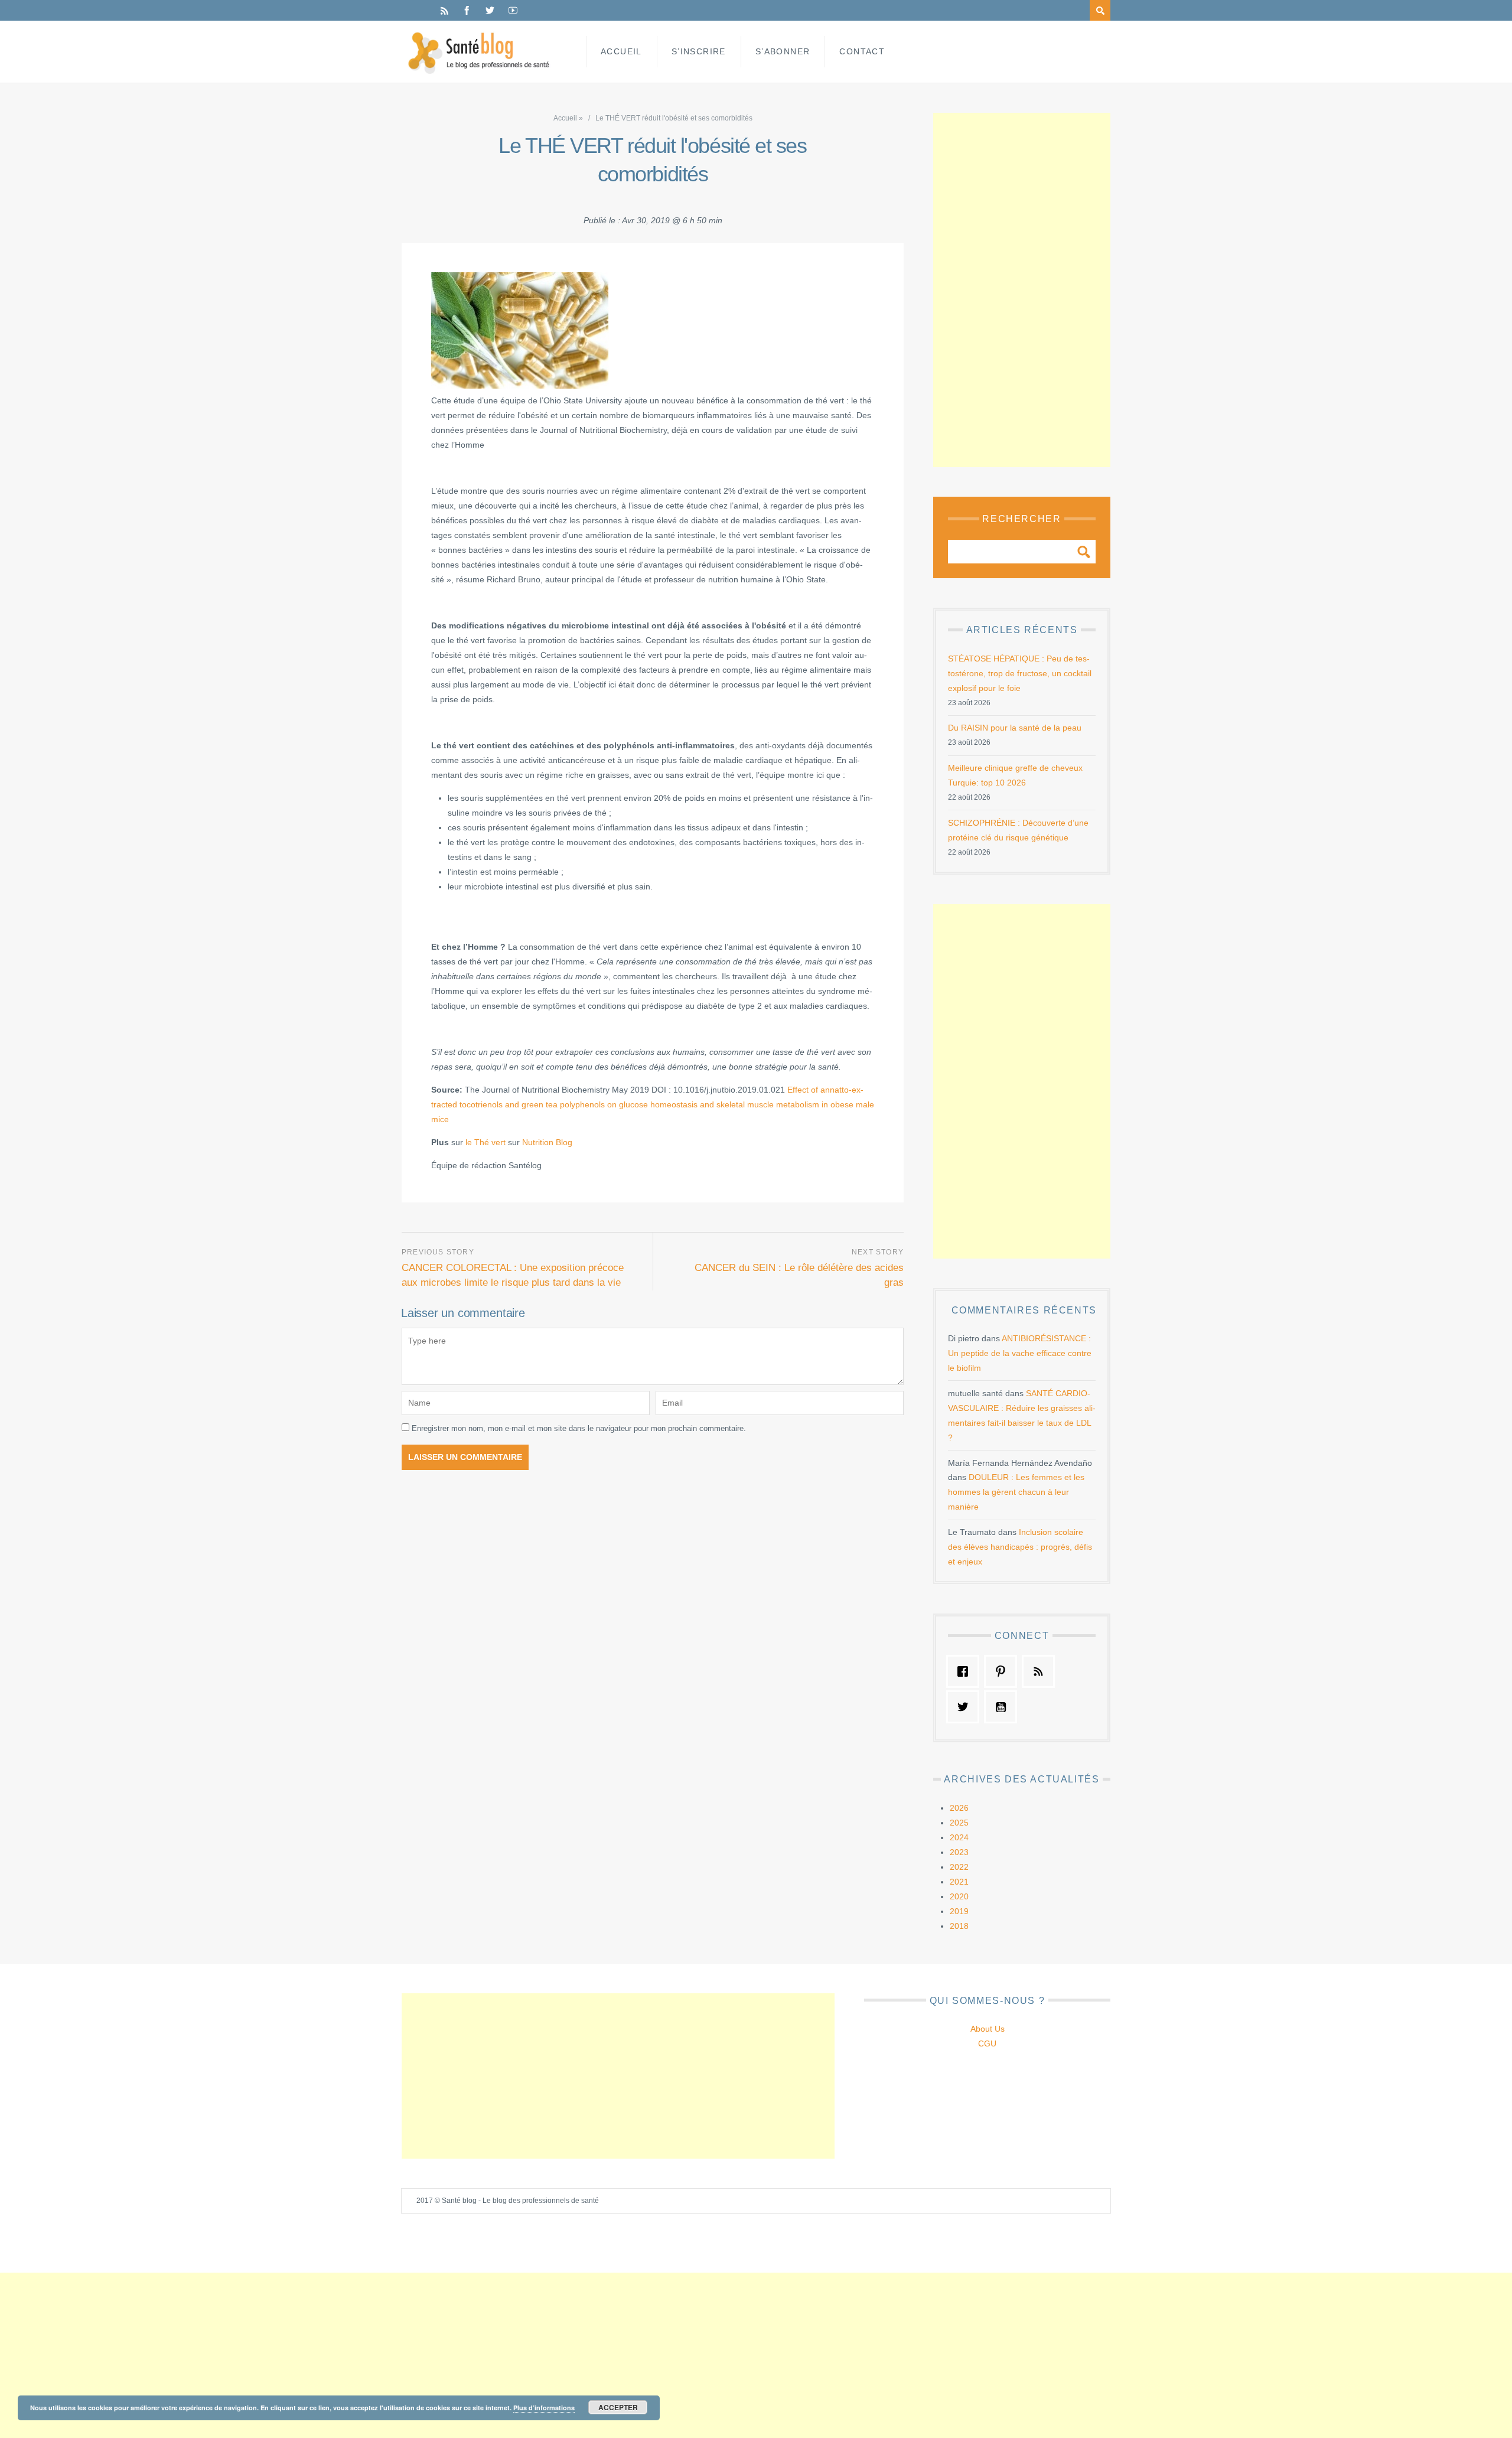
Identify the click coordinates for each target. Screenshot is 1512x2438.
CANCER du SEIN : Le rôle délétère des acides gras (799, 1275)
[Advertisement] (1022, 290)
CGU (987, 2043)
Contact (862, 51)
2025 (959, 1823)
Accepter (618, 2407)
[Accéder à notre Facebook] (966, 1671)
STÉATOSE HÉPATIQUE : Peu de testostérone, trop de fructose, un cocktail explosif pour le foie (1020, 673)
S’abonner (783, 51)
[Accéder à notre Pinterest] (1003, 1671)
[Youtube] (513, 10)
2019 (959, 1911)
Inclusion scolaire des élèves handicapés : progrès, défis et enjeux (1020, 1547)
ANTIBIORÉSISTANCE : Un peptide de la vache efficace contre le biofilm (1020, 1353)
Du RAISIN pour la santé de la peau (1015, 728)
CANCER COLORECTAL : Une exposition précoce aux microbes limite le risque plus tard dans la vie (513, 1275)
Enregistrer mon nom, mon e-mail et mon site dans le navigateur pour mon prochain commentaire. (579, 1428)
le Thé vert (485, 1142)
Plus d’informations (544, 2408)
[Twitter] (490, 10)
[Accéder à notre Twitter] (966, 1707)
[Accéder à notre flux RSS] (1041, 1671)
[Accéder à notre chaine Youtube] (1003, 1707)
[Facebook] (467, 10)
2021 (959, 1882)
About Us (988, 2029)
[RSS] (444, 10)
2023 (959, 1852)
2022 (959, 1867)
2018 (959, 1926)
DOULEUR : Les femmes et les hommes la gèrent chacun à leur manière (1016, 1492)
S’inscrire (699, 51)
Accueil (621, 51)
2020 (959, 1896)
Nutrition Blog (547, 1142)
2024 (959, 1837)
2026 (959, 1808)
